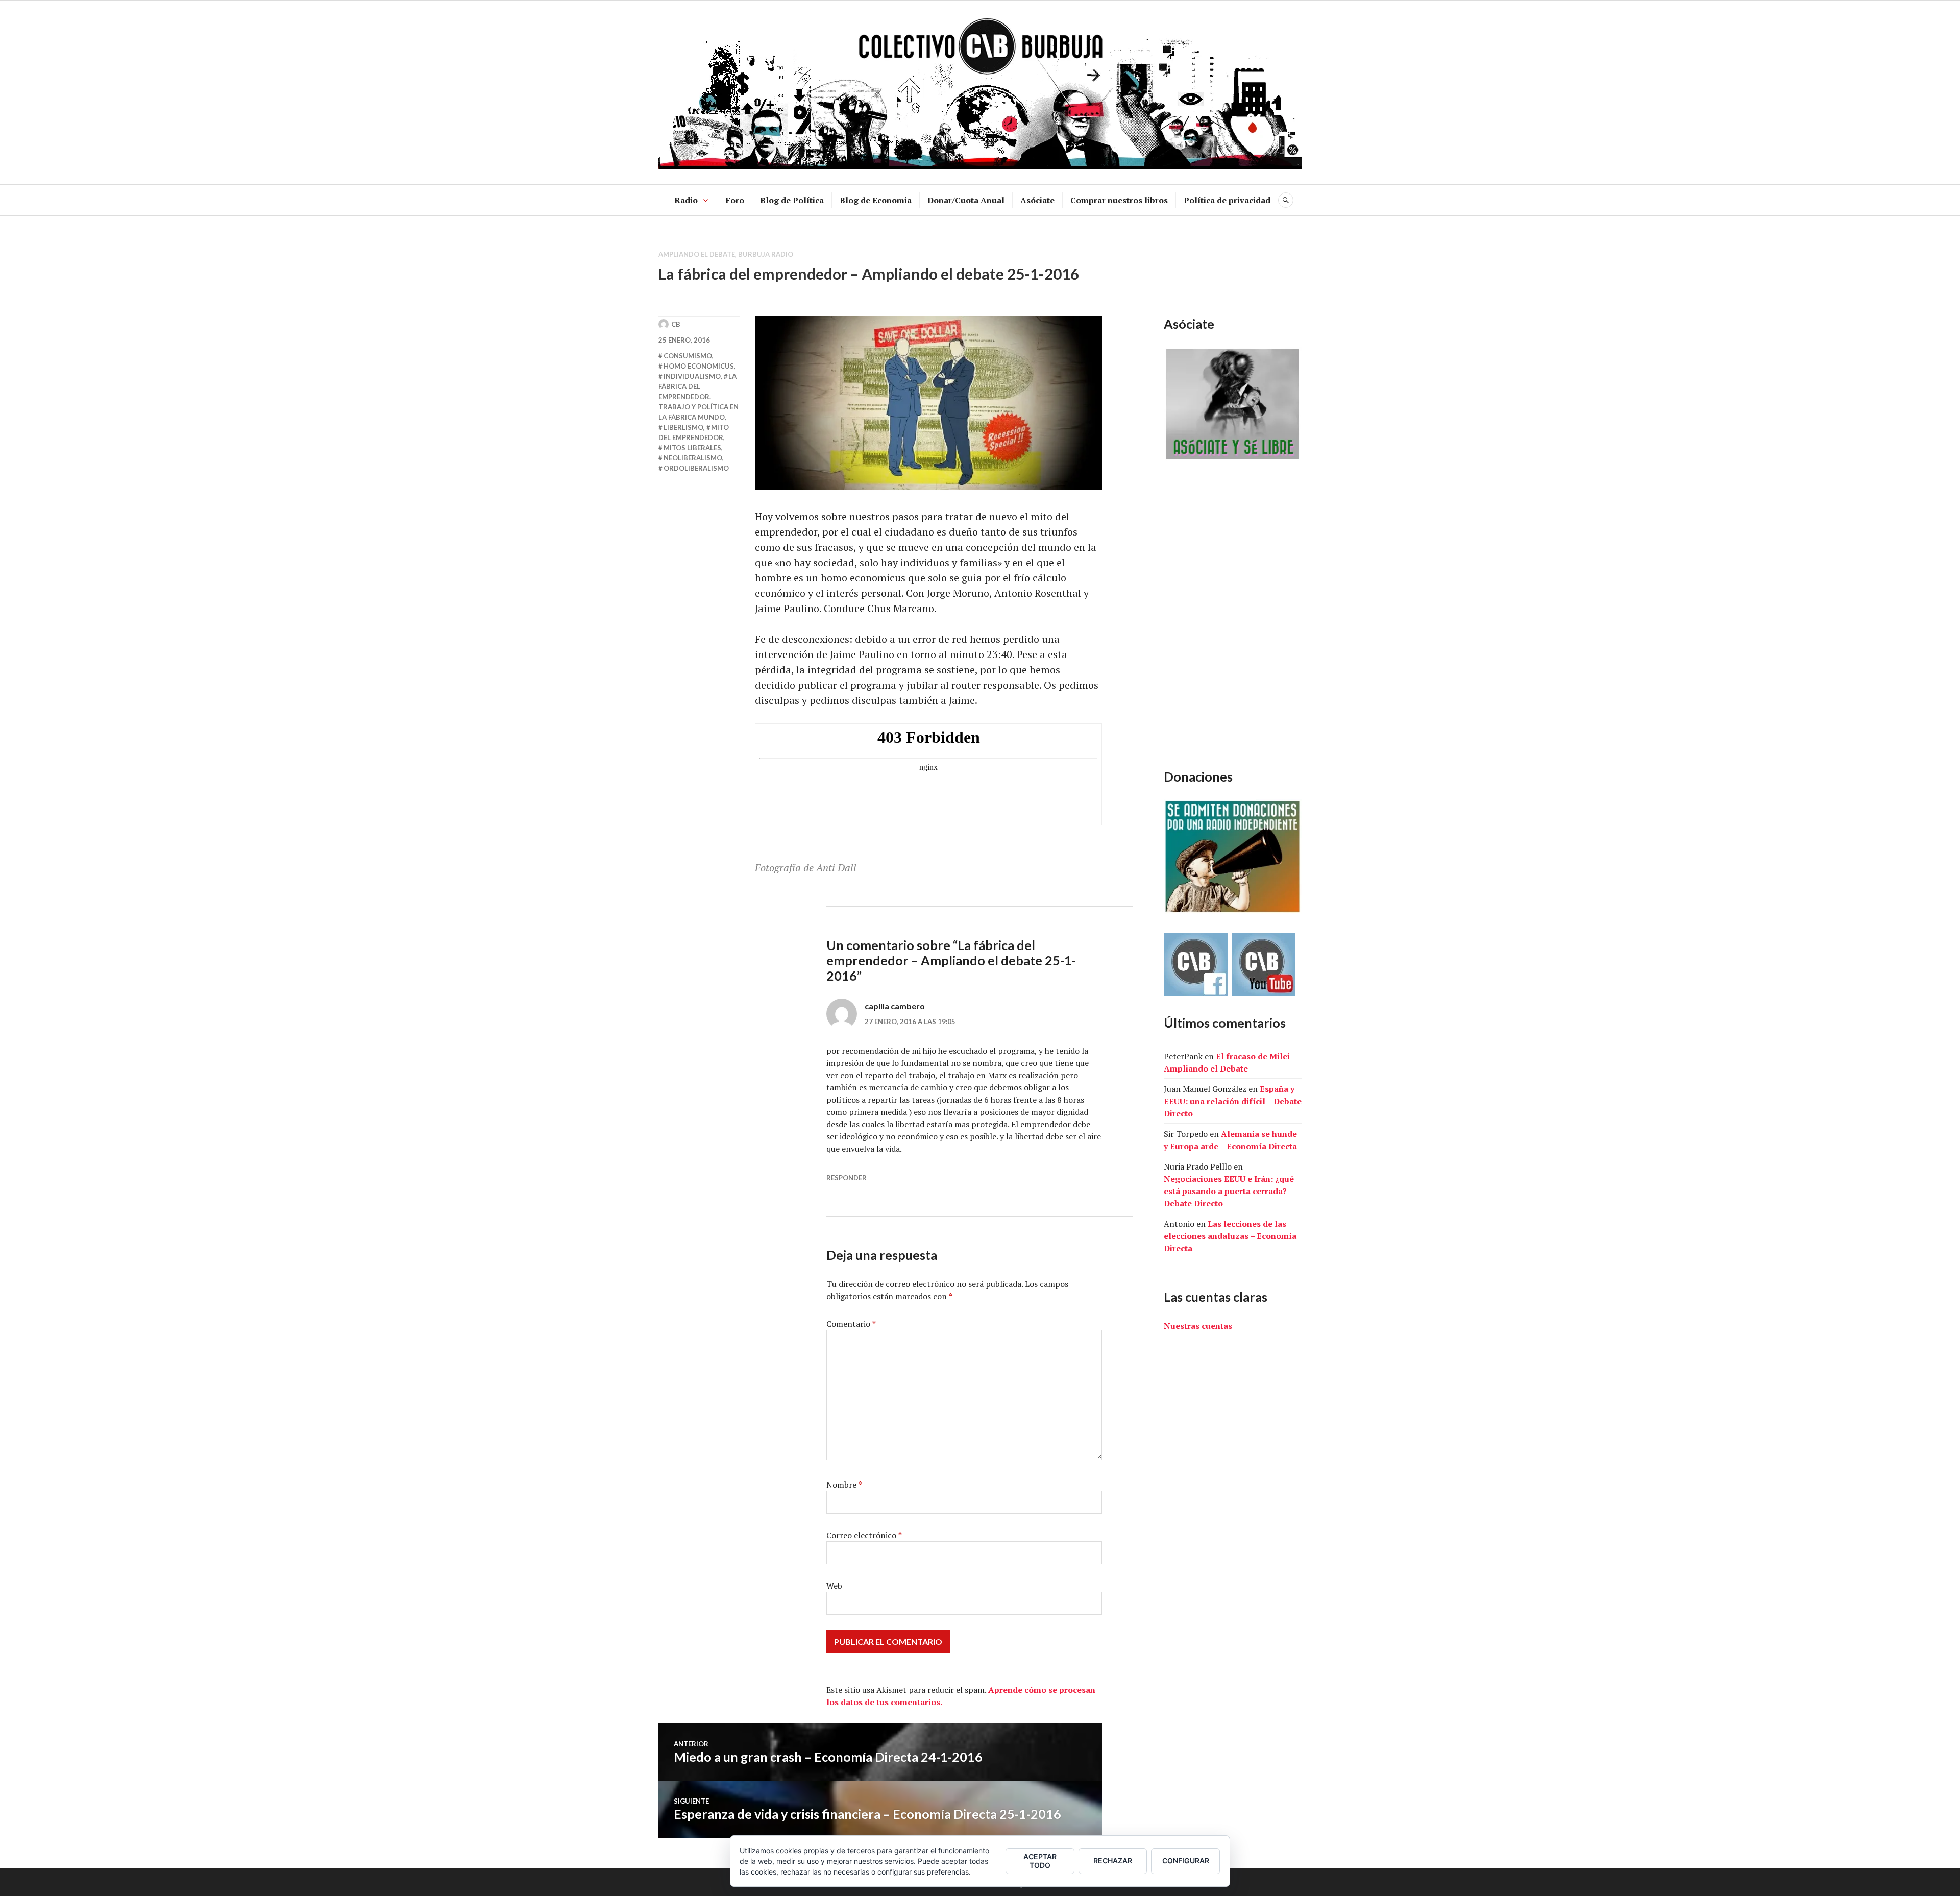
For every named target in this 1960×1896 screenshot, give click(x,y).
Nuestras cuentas (1198, 1326)
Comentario (851, 1324)
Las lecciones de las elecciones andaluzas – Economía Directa (1230, 1236)
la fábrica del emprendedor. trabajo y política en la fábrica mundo (699, 397)
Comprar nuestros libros (1119, 200)
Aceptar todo (1040, 1861)
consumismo (688, 356)
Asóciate (1037, 200)
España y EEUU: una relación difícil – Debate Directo (1233, 1101)
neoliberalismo (693, 458)
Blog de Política (792, 200)
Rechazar (1113, 1861)
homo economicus (699, 366)
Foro (735, 200)
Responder (847, 1178)
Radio (686, 200)
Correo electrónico (864, 1535)
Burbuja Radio (766, 254)
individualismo (692, 376)
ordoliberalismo (696, 468)
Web (834, 1586)
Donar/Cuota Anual (966, 200)
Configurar (1186, 1861)
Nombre (844, 1485)
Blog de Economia (876, 200)
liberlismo (683, 427)
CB (676, 324)
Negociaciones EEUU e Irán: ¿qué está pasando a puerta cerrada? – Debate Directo (1229, 1191)
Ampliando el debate (697, 254)
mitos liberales (692, 448)
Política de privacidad (1227, 200)
